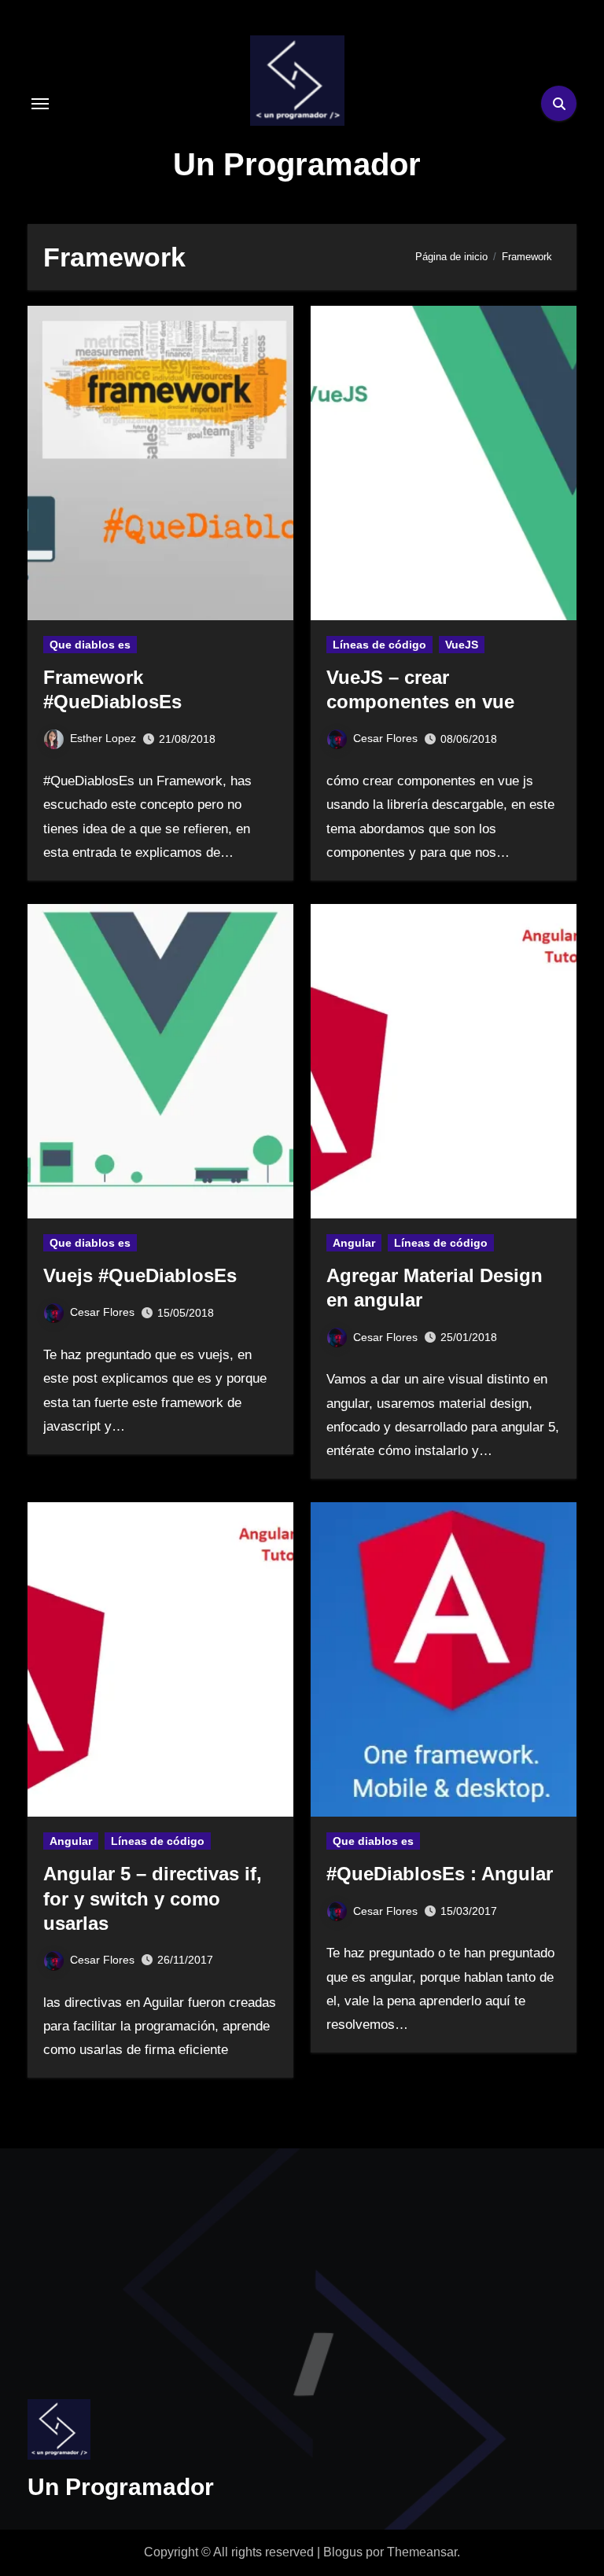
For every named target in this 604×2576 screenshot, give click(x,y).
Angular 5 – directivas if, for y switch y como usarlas (153, 1898)
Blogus (343, 2552)
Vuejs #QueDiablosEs (140, 1275)
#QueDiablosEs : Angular (440, 1874)
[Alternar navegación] (40, 104)
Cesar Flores (385, 738)
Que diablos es (90, 645)
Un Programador (297, 164)
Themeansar (422, 2552)
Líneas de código (379, 645)
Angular (354, 1243)
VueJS (462, 645)
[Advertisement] (116, 2258)
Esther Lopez (103, 738)
